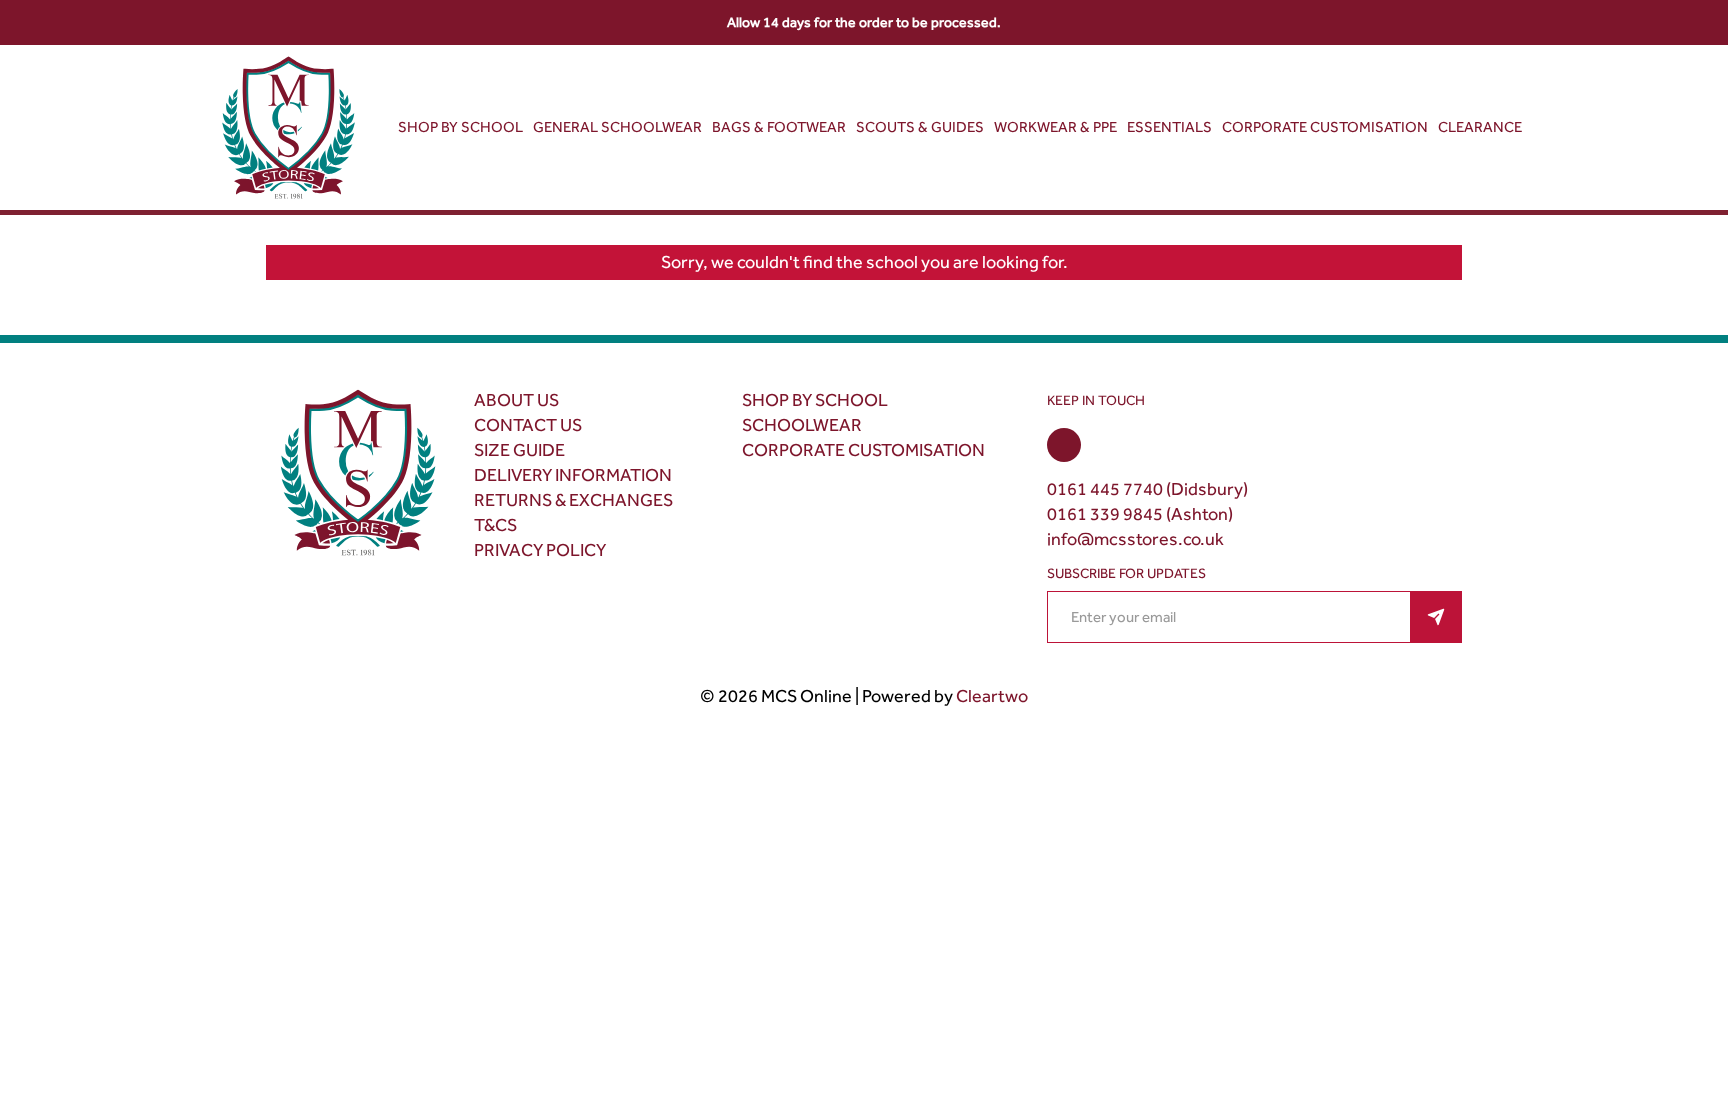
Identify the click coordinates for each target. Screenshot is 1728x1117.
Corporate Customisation (863, 450)
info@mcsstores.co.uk (1135, 539)
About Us (516, 400)
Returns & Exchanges (573, 500)
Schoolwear (802, 425)
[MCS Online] (288, 131)
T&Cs (495, 525)
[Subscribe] (1436, 617)
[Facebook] (1064, 445)
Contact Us (528, 425)
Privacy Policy (540, 550)
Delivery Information (573, 475)
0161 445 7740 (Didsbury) (1147, 489)
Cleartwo (992, 696)
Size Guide (519, 450)
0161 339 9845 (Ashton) (1140, 514)
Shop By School (815, 400)
